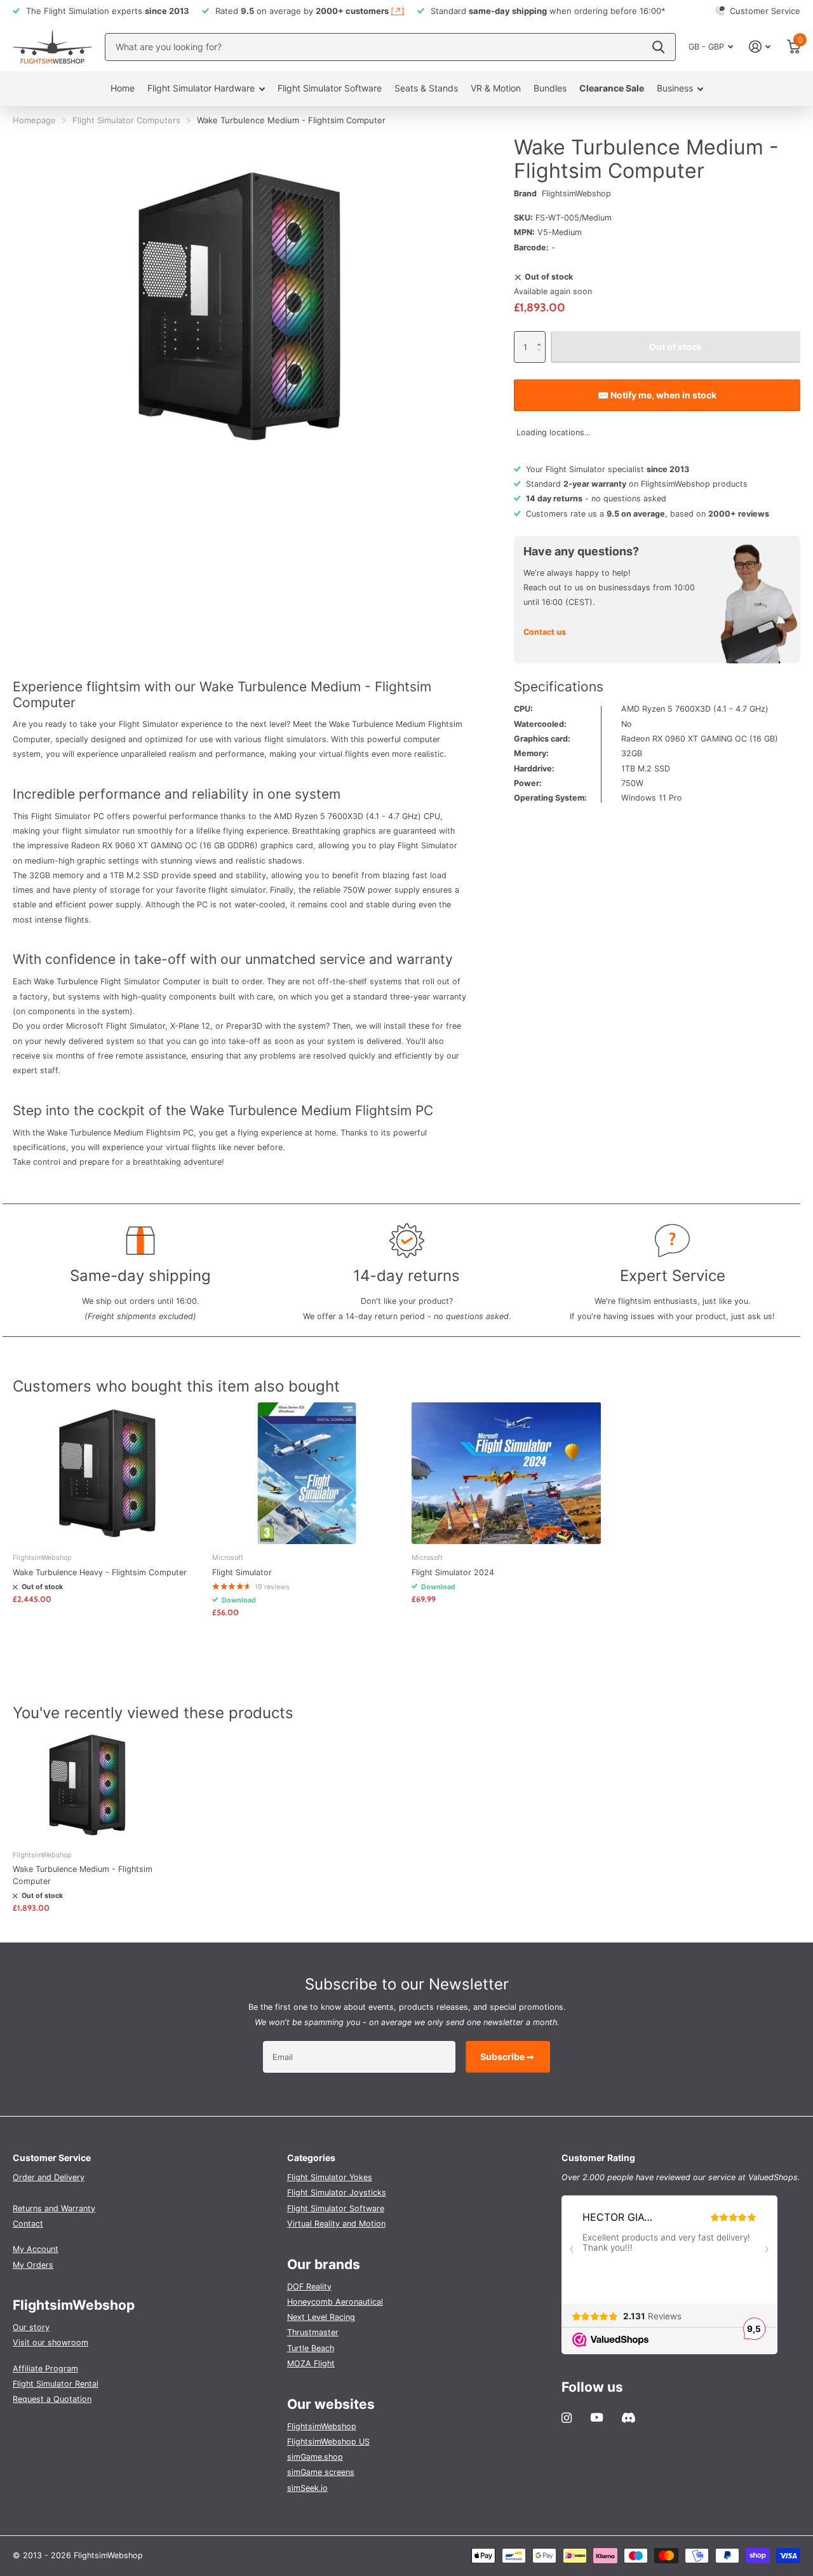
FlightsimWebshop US (328, 2442)
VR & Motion (496, 88)
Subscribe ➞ (508, 2057)
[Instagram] (567, 2418)
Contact (28, 2224)
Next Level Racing (321, 2317)
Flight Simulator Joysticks (337, 2193)
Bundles (550, 88)
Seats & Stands (426, 88)
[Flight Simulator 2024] (506, 1473)
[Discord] (628, 2418)
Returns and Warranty (54, 2208)
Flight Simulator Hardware (201, 88)
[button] (542, 336)
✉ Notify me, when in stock (657, 395)
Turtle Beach (311, 2348)
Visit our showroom (50, 2342)
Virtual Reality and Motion (336, 2224)
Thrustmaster (313, 2332)
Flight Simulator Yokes (330, 2177)
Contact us (545, 632)
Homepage (34, 120)
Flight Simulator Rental (56, 2384)
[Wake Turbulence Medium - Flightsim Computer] (87, 1785)
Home (123, 88)
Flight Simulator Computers (126, 120)
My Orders (33, 2265)
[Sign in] (760, 47)
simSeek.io (307, 2488)
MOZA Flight (311, 2363)
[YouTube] (597, 2418)
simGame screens (321, 2472)
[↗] (398, 11)
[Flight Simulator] (307, 1473)
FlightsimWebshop (576, 193)
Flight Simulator (242, 1572)
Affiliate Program (45, 2369)
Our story (31, 2327)
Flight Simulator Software (330, 88)
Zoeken (658, 47)
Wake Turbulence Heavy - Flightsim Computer (100, 1572)
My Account (36, 2249)
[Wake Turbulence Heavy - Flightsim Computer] (107, 1473)
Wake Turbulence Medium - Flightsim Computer (83, 1875)
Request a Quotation (52, 2399)
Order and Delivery (49, 2177)
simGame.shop (315, 2457)
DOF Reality (309, 2287)
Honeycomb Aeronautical (335, 2302)
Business (675, 88)
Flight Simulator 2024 (453, 1572)
